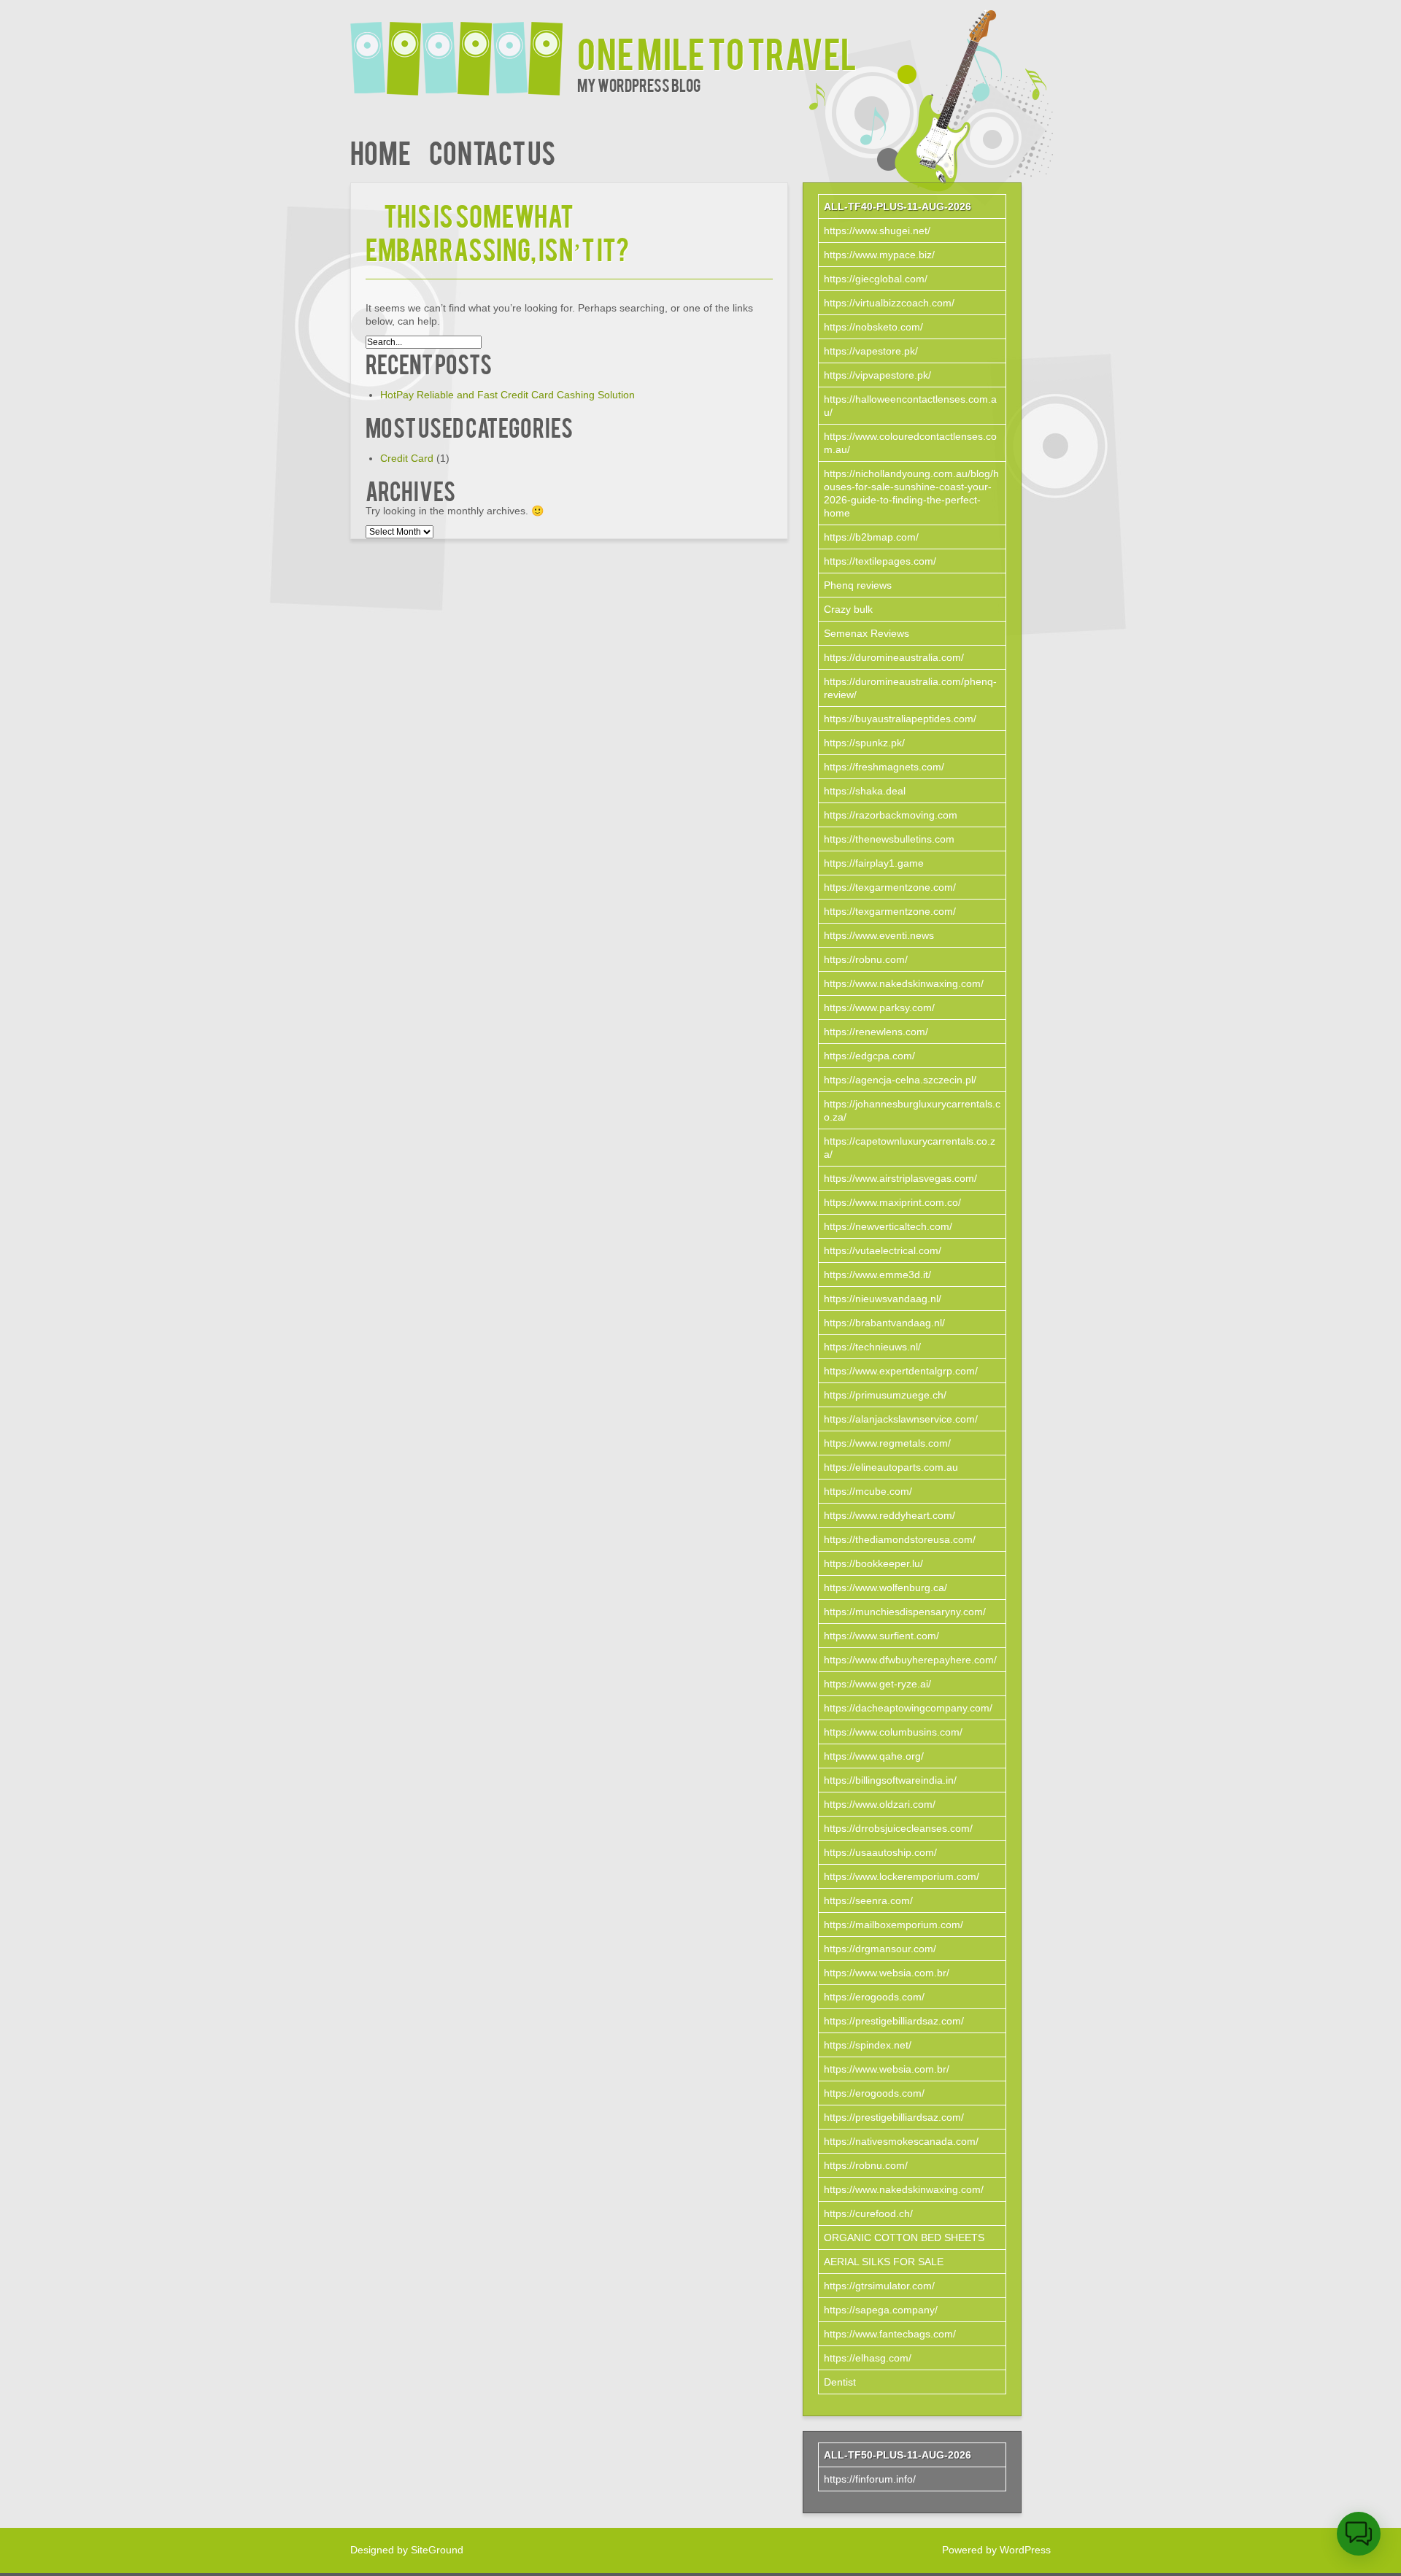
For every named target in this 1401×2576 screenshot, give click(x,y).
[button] (1359, 2534)
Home (381, 151)
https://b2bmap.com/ (871, 537)
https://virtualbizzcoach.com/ (889, 303)
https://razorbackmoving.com (891, 815)
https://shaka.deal (865, 791)
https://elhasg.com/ (868, 2358)
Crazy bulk (848, 609)
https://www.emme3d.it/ (877, 1275)
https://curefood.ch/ (868, 2213)
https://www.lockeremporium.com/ (902, 1876)
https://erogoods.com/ (874, 1997)
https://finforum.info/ (870, 2479)
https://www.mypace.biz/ (879, 255)
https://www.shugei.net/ (877, 231)
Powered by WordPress (996, 2550)
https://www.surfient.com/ (881, 1636)
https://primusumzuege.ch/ (885, 1395)
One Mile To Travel (717, 52)
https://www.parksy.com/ (879, 1007)
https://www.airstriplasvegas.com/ (900, 1178)
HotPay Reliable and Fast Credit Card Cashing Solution (507, 395)
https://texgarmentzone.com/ (890, 887)
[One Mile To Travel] (464, 49)
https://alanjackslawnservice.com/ (901, 1419)
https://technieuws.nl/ (872, 1347)
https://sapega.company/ (881, 2310)
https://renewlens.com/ (876, 1032)
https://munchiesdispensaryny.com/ (905, 1612)
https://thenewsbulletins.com (889, 839)
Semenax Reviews (867, 633)
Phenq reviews (858, 585)
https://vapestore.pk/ (871, 351)
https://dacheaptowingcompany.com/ (908, 1708)
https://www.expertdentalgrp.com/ (901, 1371)
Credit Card (407, 458)
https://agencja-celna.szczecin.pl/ (900, 1080)
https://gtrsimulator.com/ (879, 2286)
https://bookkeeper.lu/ (873, 1563)
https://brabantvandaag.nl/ (884, 1323)
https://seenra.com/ (868, 1900)
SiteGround (437, 2550)
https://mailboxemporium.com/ (894, 1925)
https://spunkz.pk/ (864, 743)
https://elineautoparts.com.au (891, 1467)
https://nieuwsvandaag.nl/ (883, 1299)
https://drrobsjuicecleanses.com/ (898, 1828)
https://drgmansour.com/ (880, 1949)
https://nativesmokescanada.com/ (901, 2141)
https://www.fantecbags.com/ (890, 2334)
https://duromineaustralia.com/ (894, 657)
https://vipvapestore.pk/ (877, 375)
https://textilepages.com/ (880, 561)
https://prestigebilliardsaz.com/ (894, 2021)
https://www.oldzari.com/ (880, 1804)
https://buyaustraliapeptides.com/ (900, 719)
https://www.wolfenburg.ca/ (885, 1587)
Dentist (840, 2382)
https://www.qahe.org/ (874, 1756)
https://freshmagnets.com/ (884, 767)
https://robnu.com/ (866, 959)
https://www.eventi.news (879, 935)
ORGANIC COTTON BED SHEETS (904, 2237)
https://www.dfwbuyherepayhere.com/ (910, 1660)
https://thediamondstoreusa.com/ (900, 1539)
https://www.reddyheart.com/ (889, 1515)
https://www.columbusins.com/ (893, 1732)
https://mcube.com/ (868, 1491)
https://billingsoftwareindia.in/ (890, 1780)
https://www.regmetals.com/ (887, 1443)
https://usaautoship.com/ (880, 1852)
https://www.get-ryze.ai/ (877, 1684)
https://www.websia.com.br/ (887, 1973)
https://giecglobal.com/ (876, 279)
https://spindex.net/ (868, 2045)
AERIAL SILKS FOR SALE (884, 2262)
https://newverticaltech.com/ (888, 1226)
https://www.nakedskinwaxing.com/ (904, 983)
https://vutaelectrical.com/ (883, 1250)
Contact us (492, 151)
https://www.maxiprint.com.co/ (892, 1202)
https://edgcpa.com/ (869, 1056)
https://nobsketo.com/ (873, 327)
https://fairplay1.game (874, 863)
